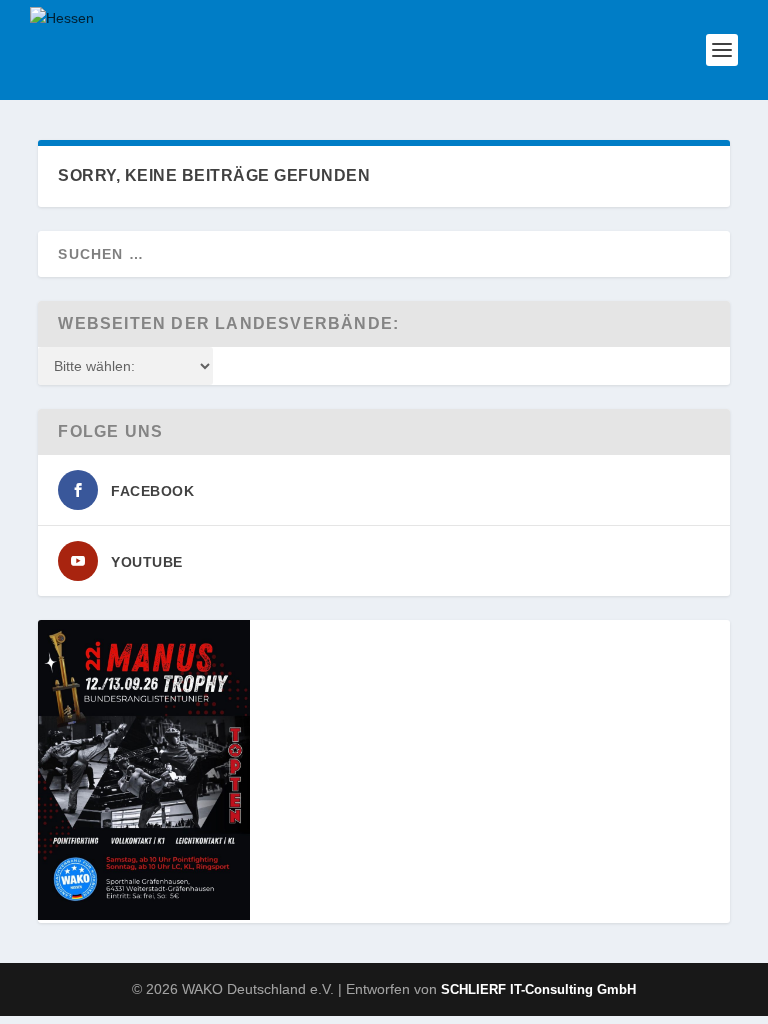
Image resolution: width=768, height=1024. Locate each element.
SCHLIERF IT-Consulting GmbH (538, 989)
